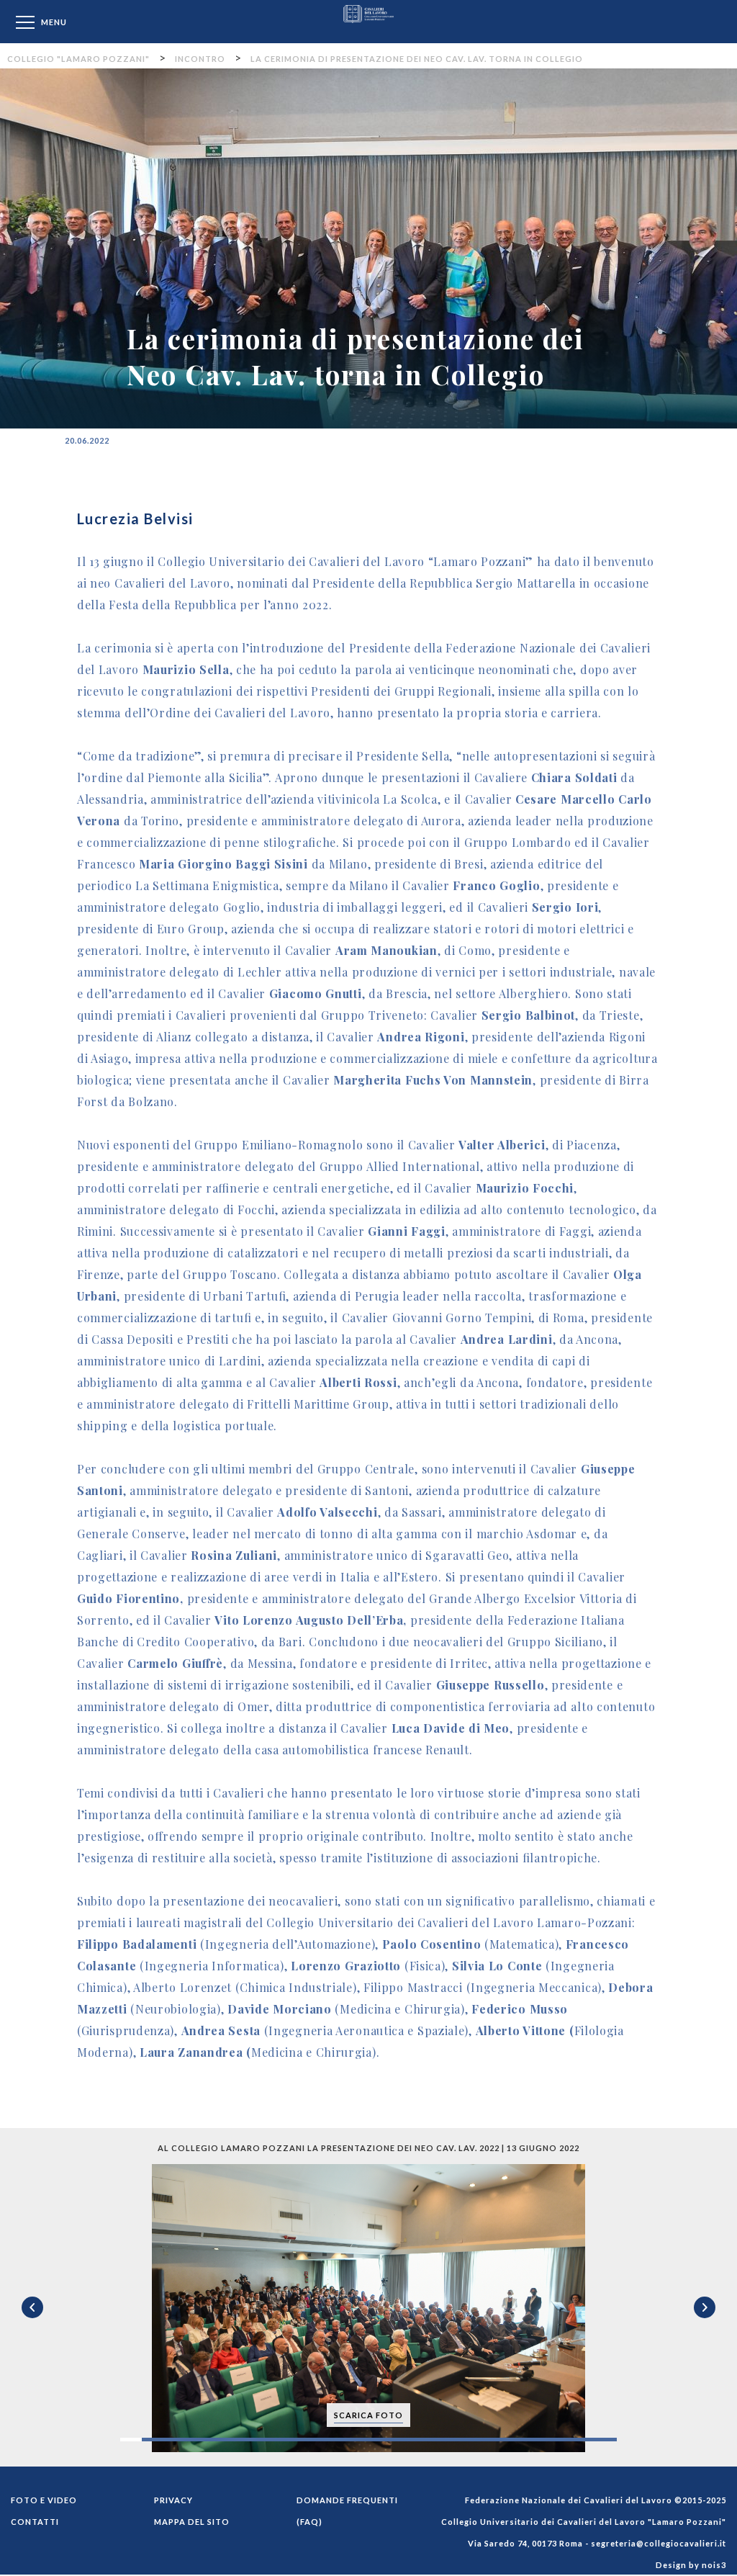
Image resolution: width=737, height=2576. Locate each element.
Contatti (35, 2522)
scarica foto (368, 2415)
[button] (724, 2177)
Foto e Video (44, 2500)
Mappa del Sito (192, 2522)
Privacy (173, 2500)
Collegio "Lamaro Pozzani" (368, 21)
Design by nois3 (691, 2565)
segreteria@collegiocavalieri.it (659, 2543)
